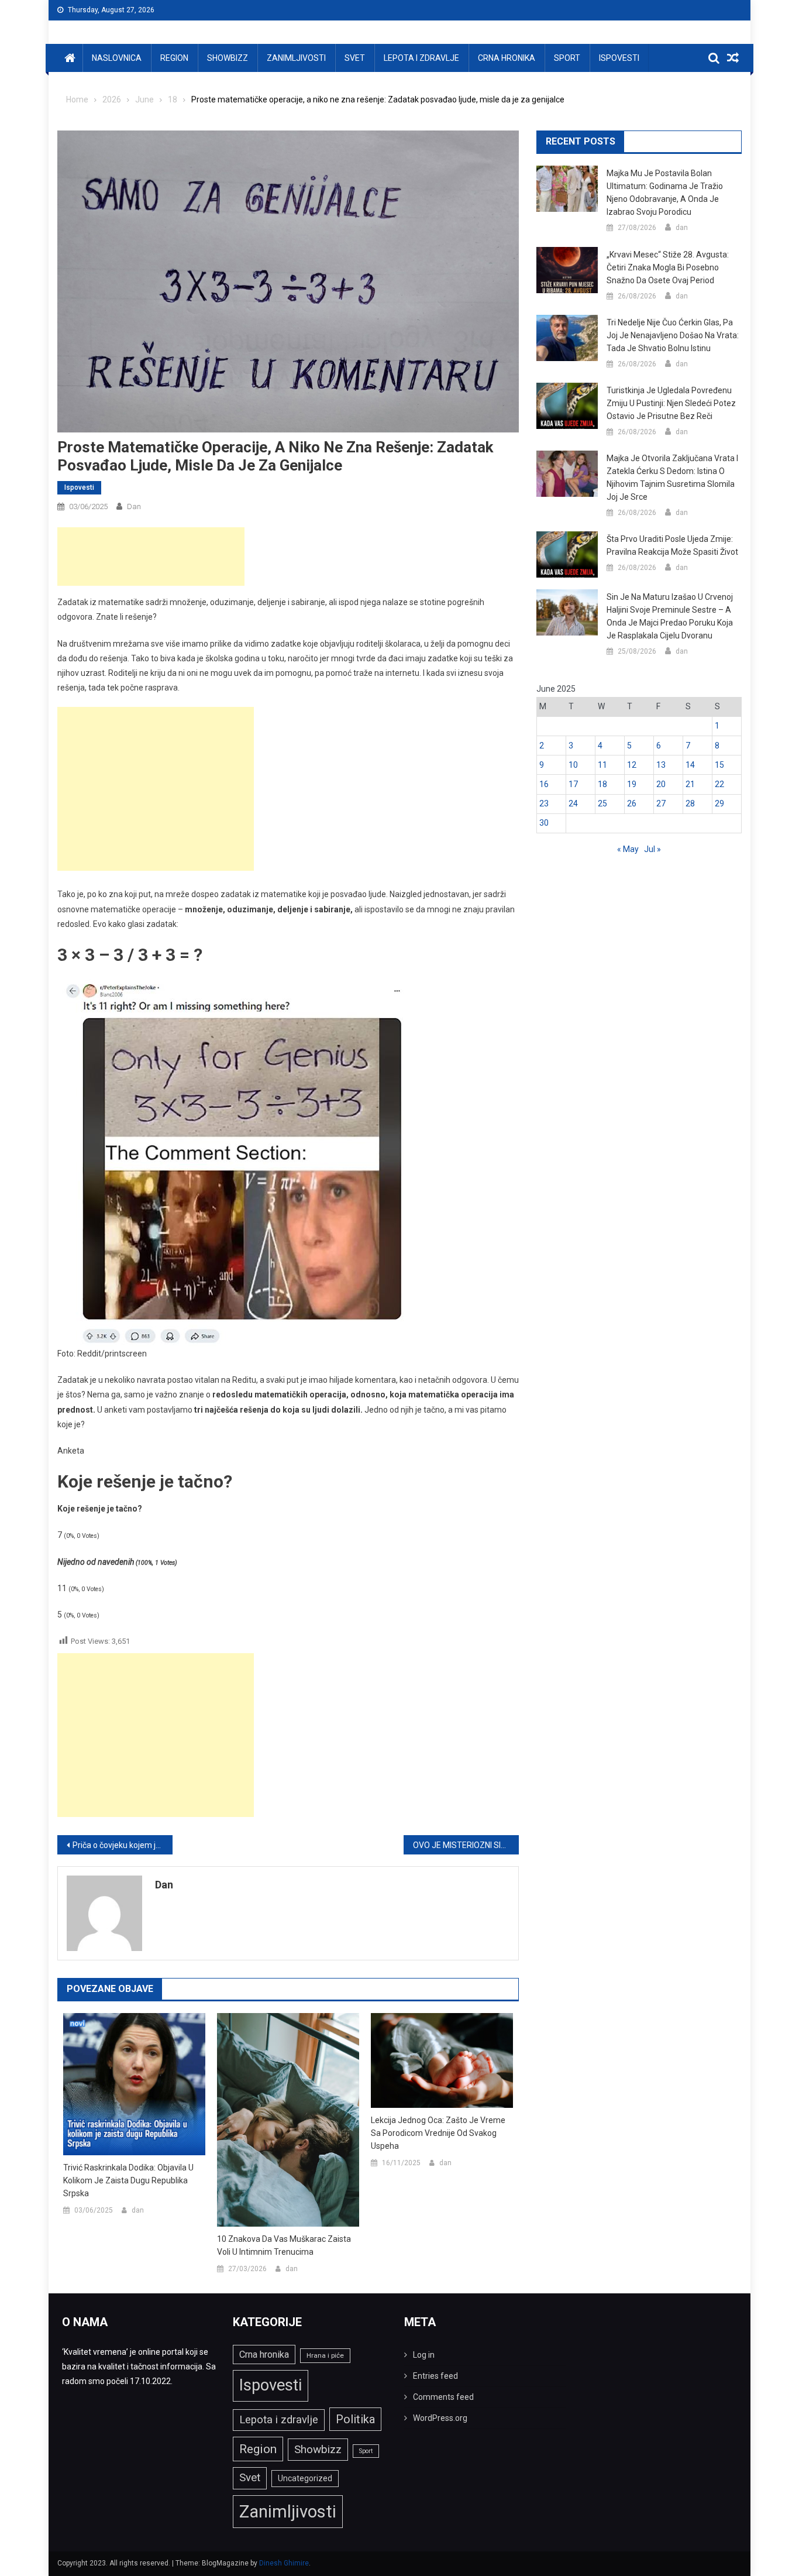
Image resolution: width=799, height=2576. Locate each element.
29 (719, 803)
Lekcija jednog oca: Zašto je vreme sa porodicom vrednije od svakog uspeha (438, 2133)
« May (628, 849)
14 (690, 765)
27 (661, 803)
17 (573, 784)
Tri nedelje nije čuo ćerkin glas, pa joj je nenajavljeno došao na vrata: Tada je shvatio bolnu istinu (673, 335)
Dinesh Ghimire (284, 2563)
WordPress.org (440, 2418)
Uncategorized (305, 2478)
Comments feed (443, 2397)
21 (690, 784)
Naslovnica (117, 58)
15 (719, 765)
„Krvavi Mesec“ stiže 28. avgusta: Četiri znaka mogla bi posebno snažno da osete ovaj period (668, 267)
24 (573, 803)
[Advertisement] (151, 557)
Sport (567, 58)
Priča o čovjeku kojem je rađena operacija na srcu (123, 1845)
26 (632, 803)
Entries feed (435, 2376)
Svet (355, 58)
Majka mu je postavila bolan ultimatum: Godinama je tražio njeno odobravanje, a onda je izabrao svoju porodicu (665, 193)
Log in (424, 2355)
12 (632, 765)
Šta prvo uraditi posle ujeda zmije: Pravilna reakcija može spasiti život (672, 545)
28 (690, 803)
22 (719, 784)
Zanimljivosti (296, 58)
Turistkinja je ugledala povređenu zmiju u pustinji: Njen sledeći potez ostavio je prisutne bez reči (671, 403)
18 (602, 784)
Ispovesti (619, 58)
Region (174, 58)
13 (661, 765)
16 (544, 784)
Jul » (652, 849)
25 (602, 803)
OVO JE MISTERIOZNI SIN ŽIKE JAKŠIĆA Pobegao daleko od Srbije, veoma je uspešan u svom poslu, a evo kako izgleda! (466, 1845)
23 (544, 803)
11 (602, 765)
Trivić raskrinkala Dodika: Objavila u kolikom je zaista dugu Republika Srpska (128, 2180)
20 (661, 784)
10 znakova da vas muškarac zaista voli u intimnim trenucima (284, 2245)
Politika (355, 2419)
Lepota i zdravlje (421, 58)
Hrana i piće (325, 2355)
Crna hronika (507, 58)
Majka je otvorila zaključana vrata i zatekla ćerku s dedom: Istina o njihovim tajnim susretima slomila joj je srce (672, 478)
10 (573, 765)
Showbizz (228, 58)
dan (134, 506)
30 (544, 823)
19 (632, 784)
